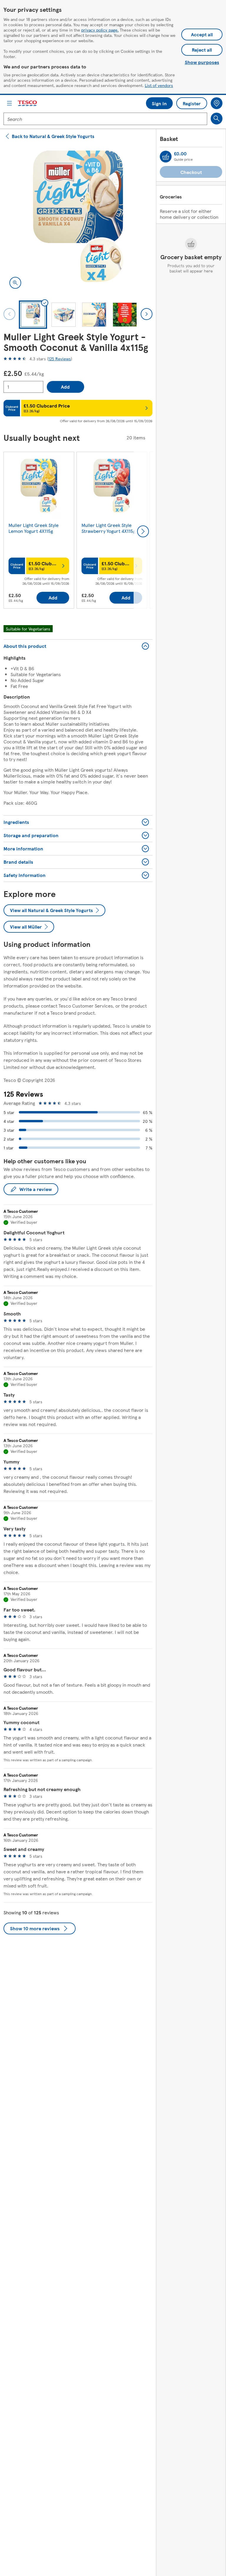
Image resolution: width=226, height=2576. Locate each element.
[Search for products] (217, 119)
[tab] (33, 315)
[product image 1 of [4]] (78, 220)
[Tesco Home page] (28, 103)
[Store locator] (217, 103)
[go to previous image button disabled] (9, 314)
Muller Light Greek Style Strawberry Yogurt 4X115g (108, 528)
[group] (39, 531)
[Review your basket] (166, 157)
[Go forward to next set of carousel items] (143, 531)
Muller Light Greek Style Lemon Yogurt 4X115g (34, 528)
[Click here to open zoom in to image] (15, 283)
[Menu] (9, 103)
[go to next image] (147, 314)
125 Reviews (60, 359)
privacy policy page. (100, 30)
